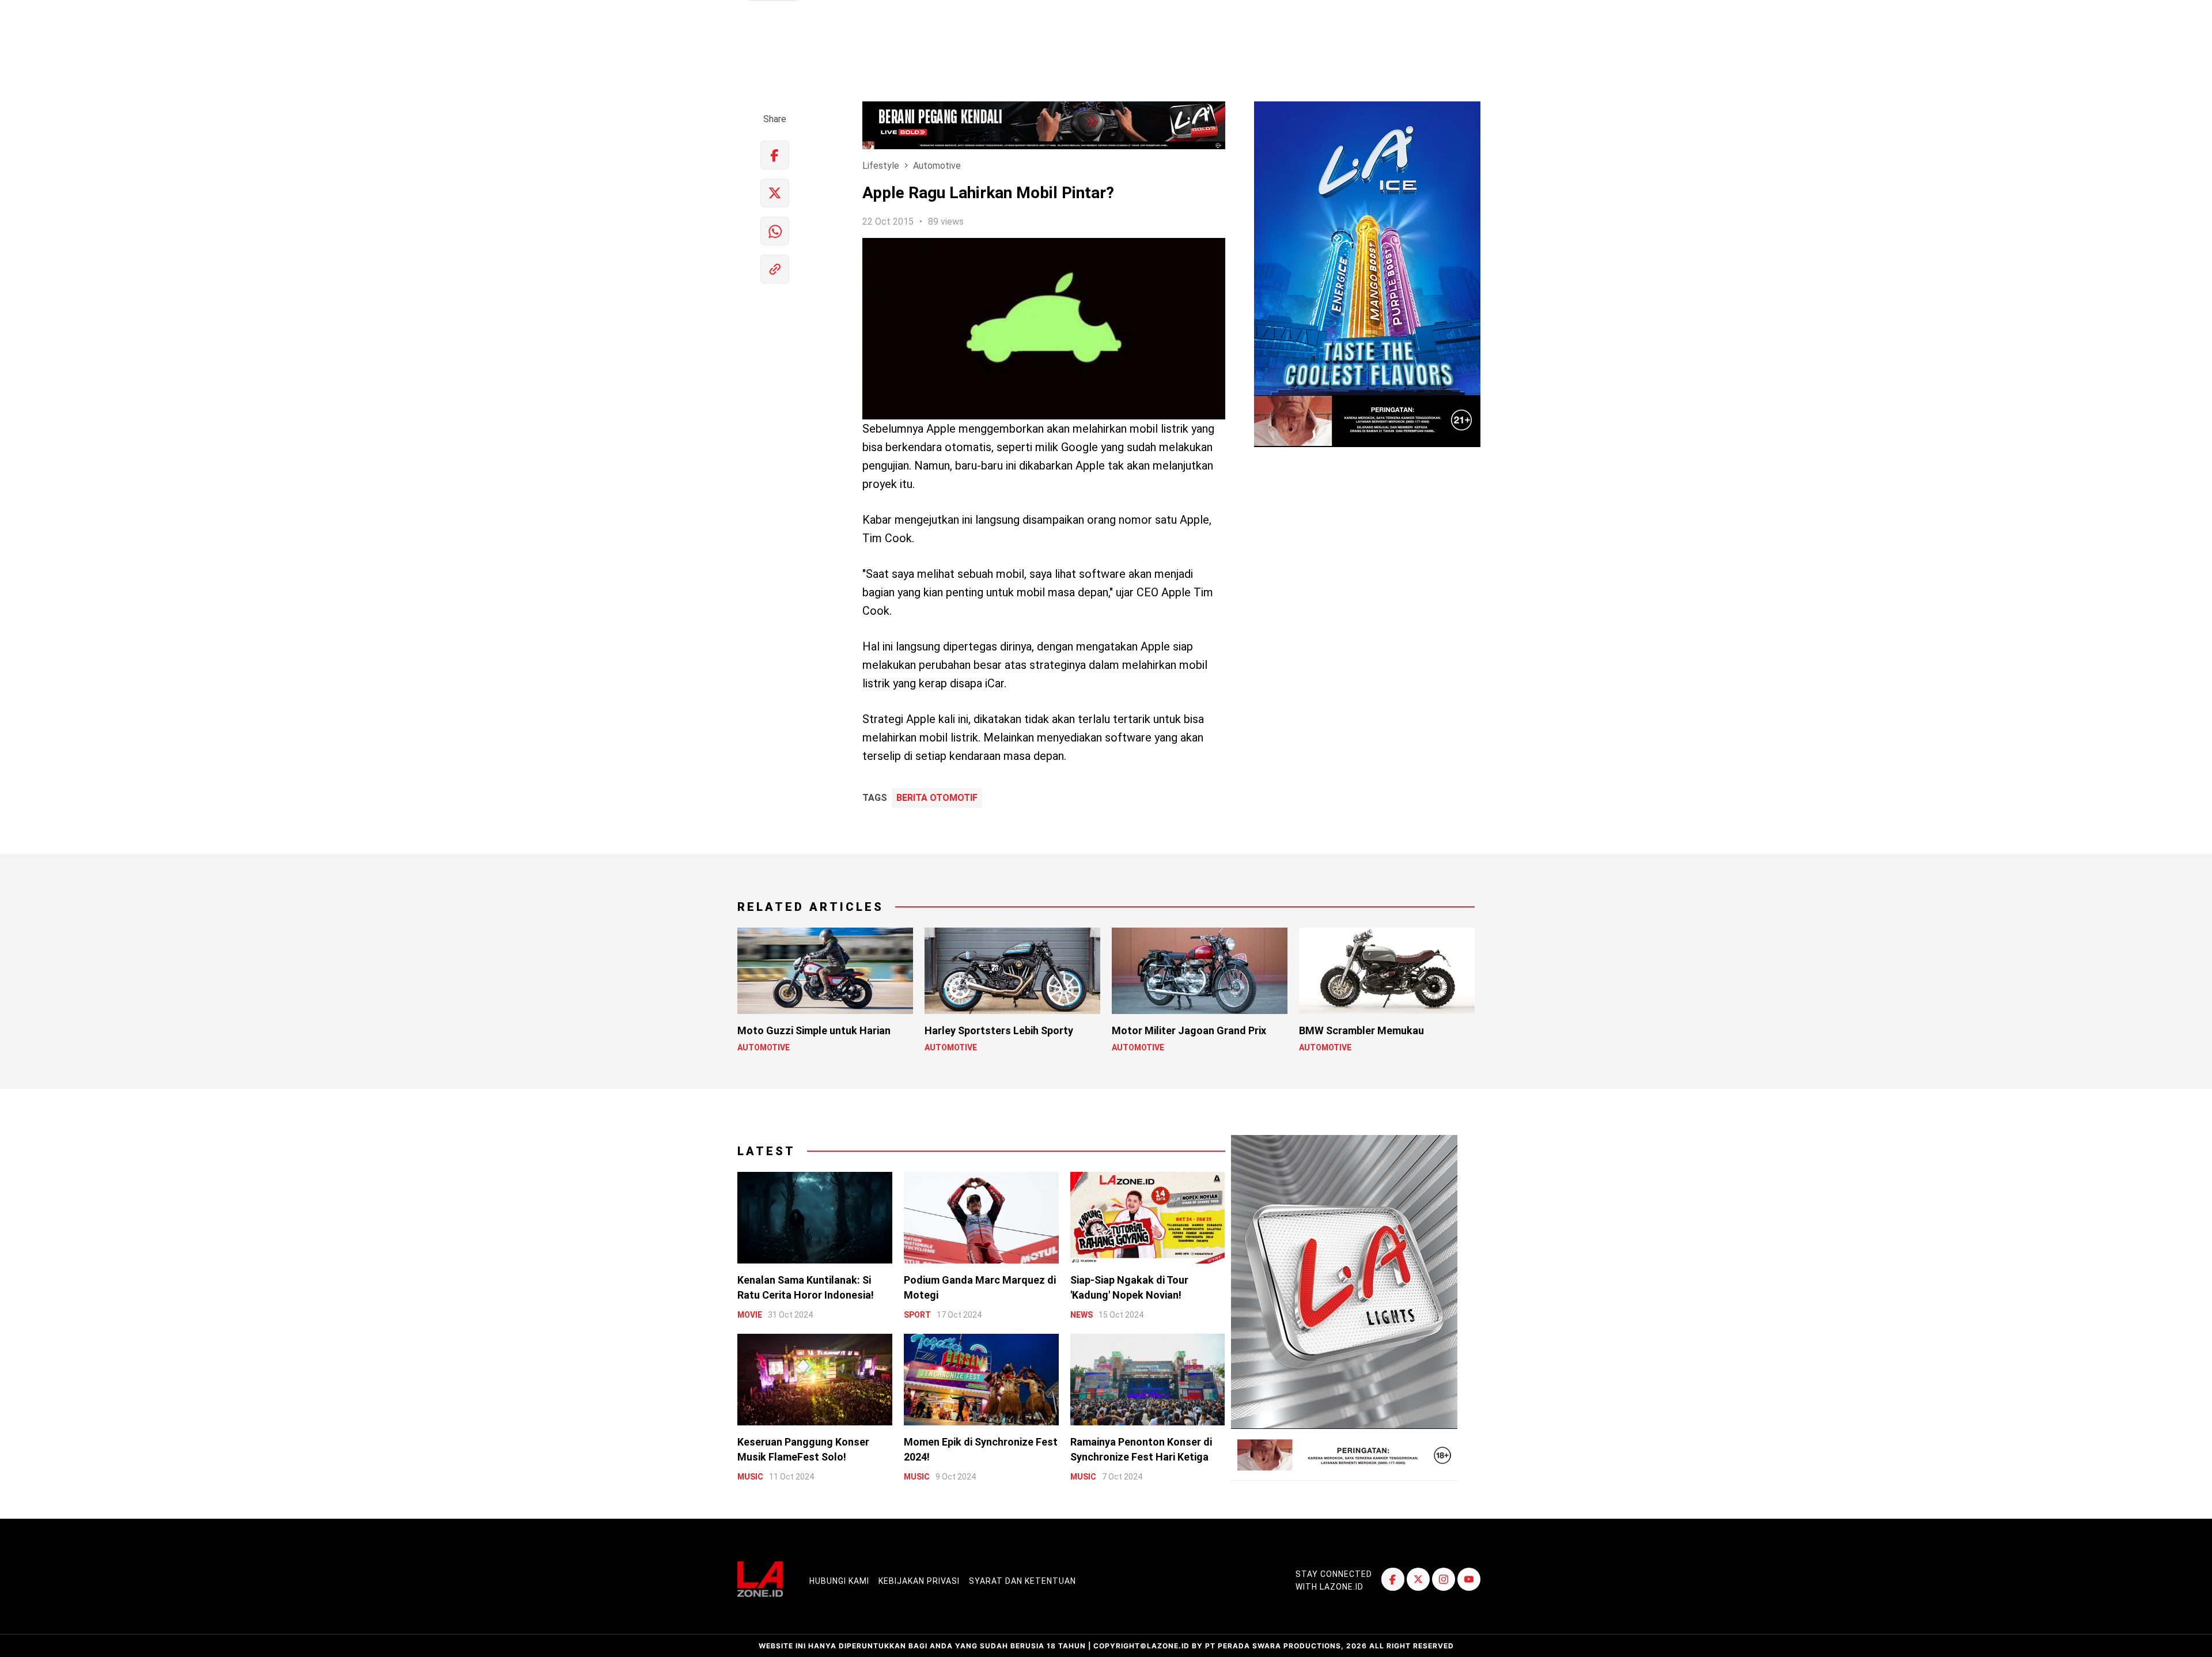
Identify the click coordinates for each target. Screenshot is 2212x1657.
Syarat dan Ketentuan (1022, 1581)
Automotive (937, 166)
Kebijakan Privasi (919, 1581)
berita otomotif (937, 798)
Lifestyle (881, 166)
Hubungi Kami (839, 1581)
